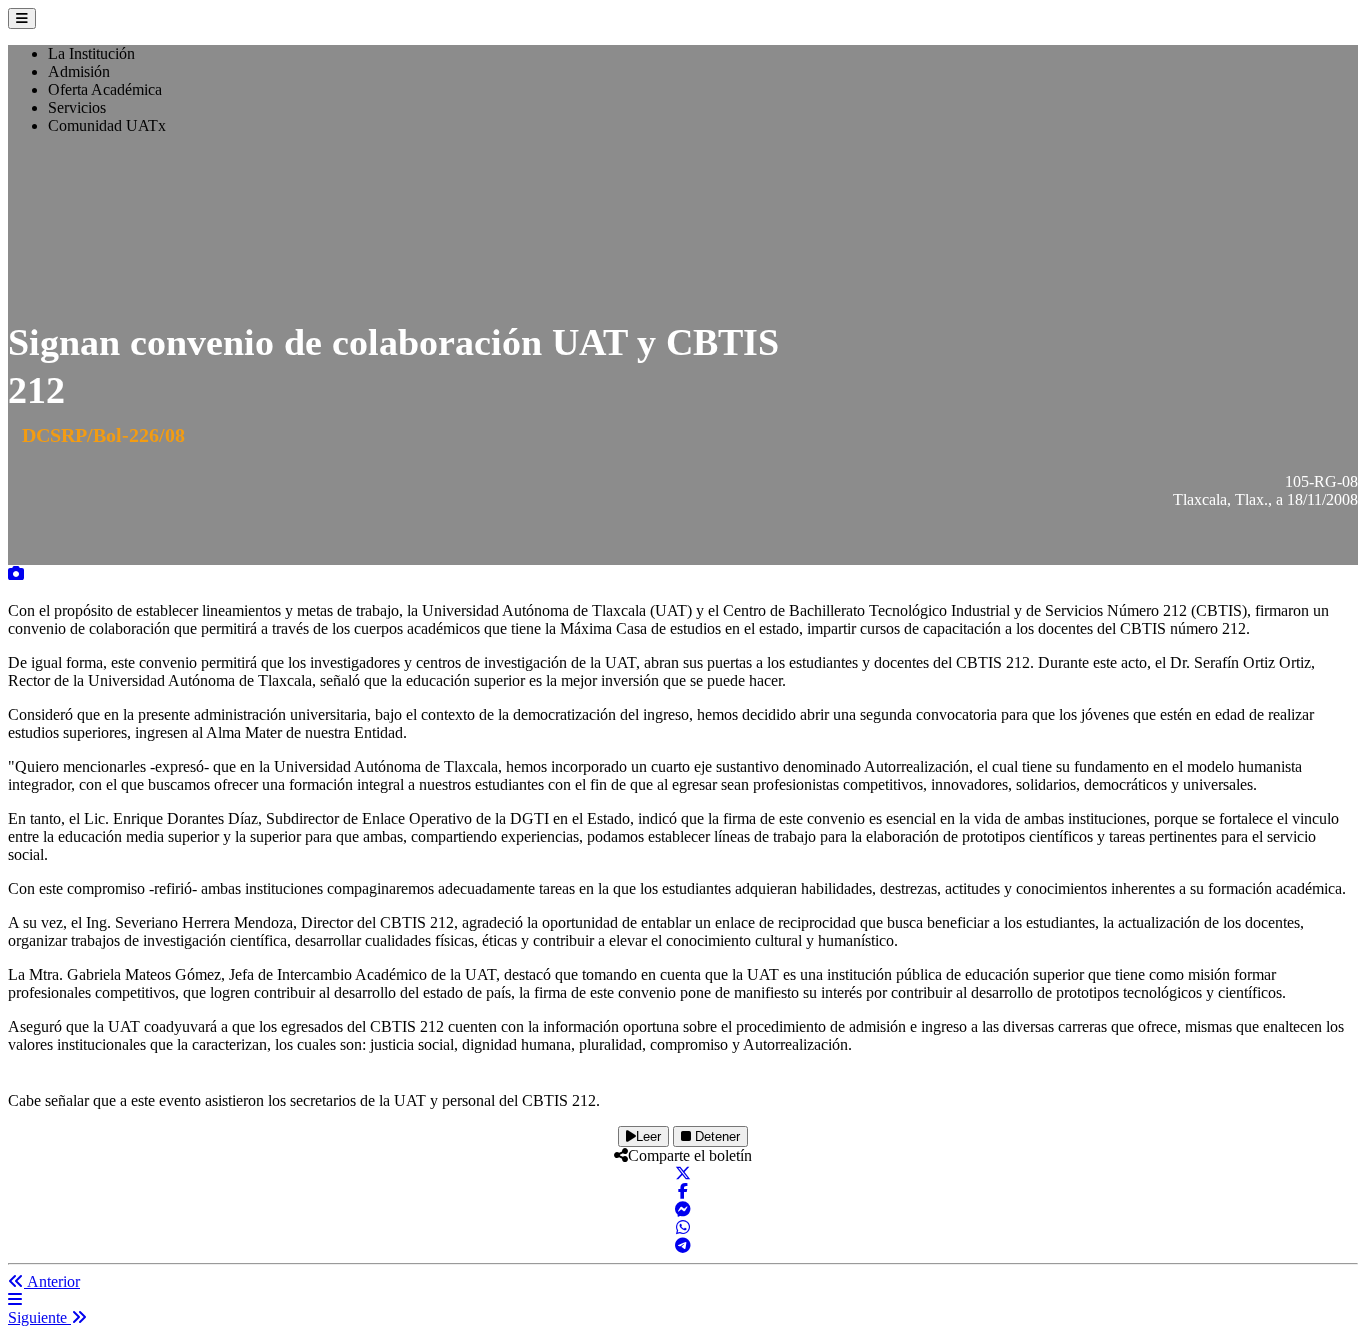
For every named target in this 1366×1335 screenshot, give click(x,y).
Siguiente (39, 1317)
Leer (648, 1136)
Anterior (52, 1281)
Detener (715, 1136)
